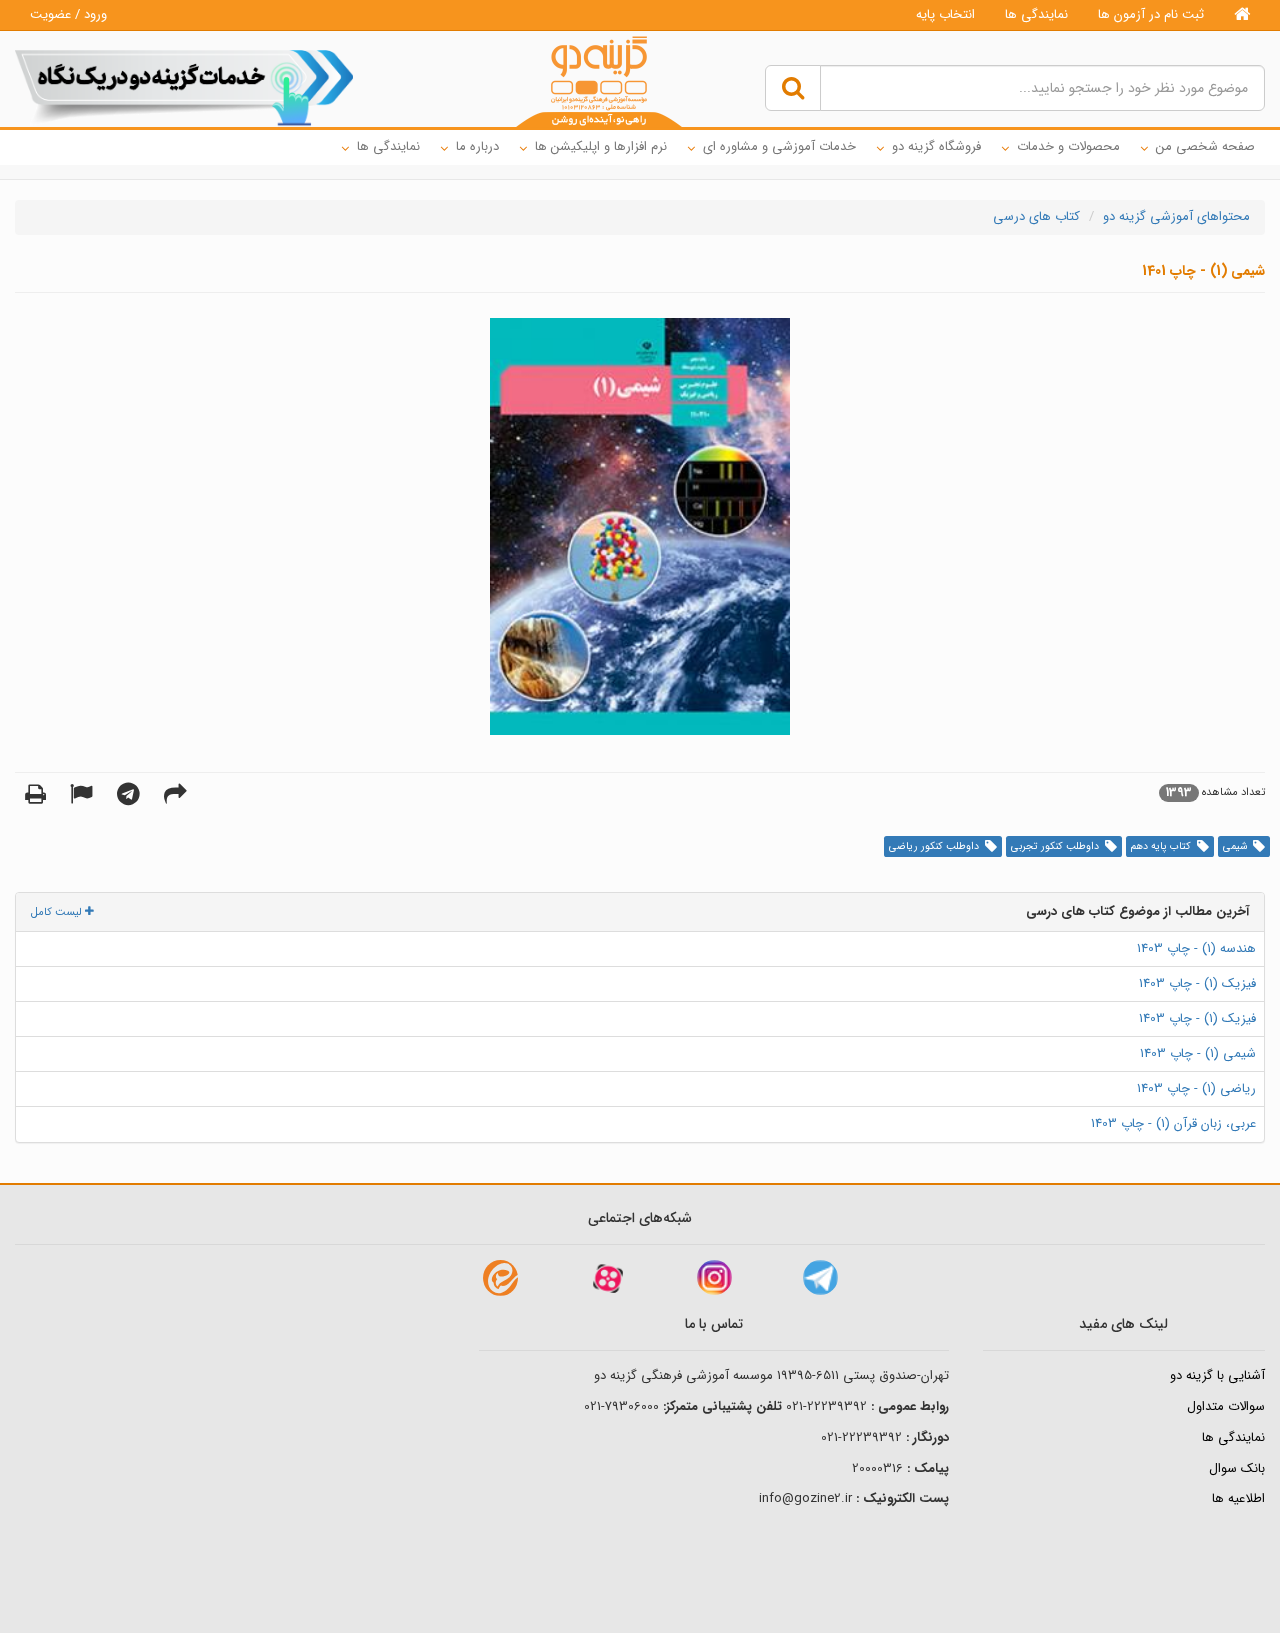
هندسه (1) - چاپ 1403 (1196, 948)
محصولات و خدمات (1068, 146)
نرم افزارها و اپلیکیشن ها (601, 146)
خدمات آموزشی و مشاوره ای (779, 146)
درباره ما (477, 146)
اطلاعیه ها (1238, 1498)
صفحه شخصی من (1205, 146)
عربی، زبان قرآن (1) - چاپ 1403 (1173, 1123)
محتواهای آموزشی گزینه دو (1176, 216)
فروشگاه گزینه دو (936, 146)
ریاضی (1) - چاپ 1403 (1196, 1088)
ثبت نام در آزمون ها (1151, 14)
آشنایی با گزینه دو (1217, 1375)
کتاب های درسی (1036, 216)
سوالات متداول (1226, 1406)
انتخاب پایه (945, 14)
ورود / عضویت (68, 14)
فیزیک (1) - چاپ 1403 (1197, 983)
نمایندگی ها (1036, 14)
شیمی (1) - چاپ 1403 (1198, 1053)
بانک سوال (1237, 1468)
